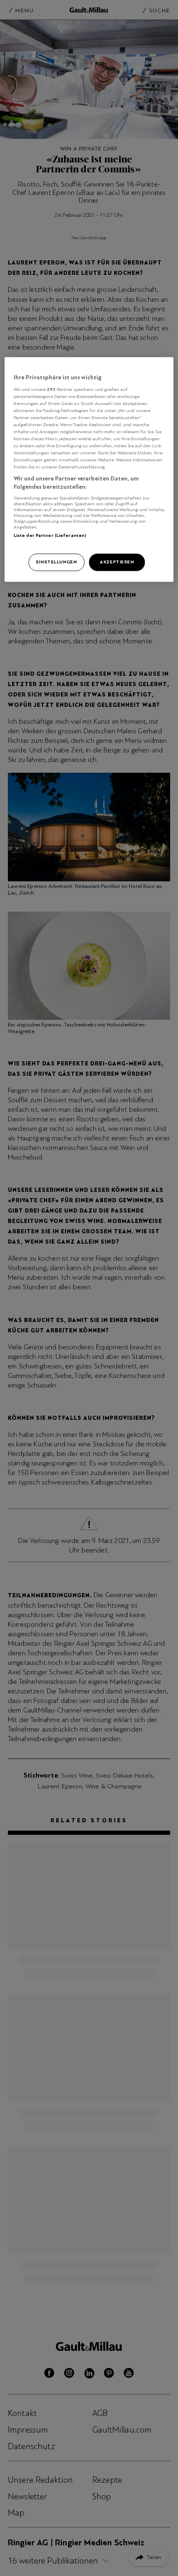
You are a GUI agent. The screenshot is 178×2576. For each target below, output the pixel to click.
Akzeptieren (117, 562)
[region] (89, 470)
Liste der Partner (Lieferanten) (50, 535)
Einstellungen (56, 562)
